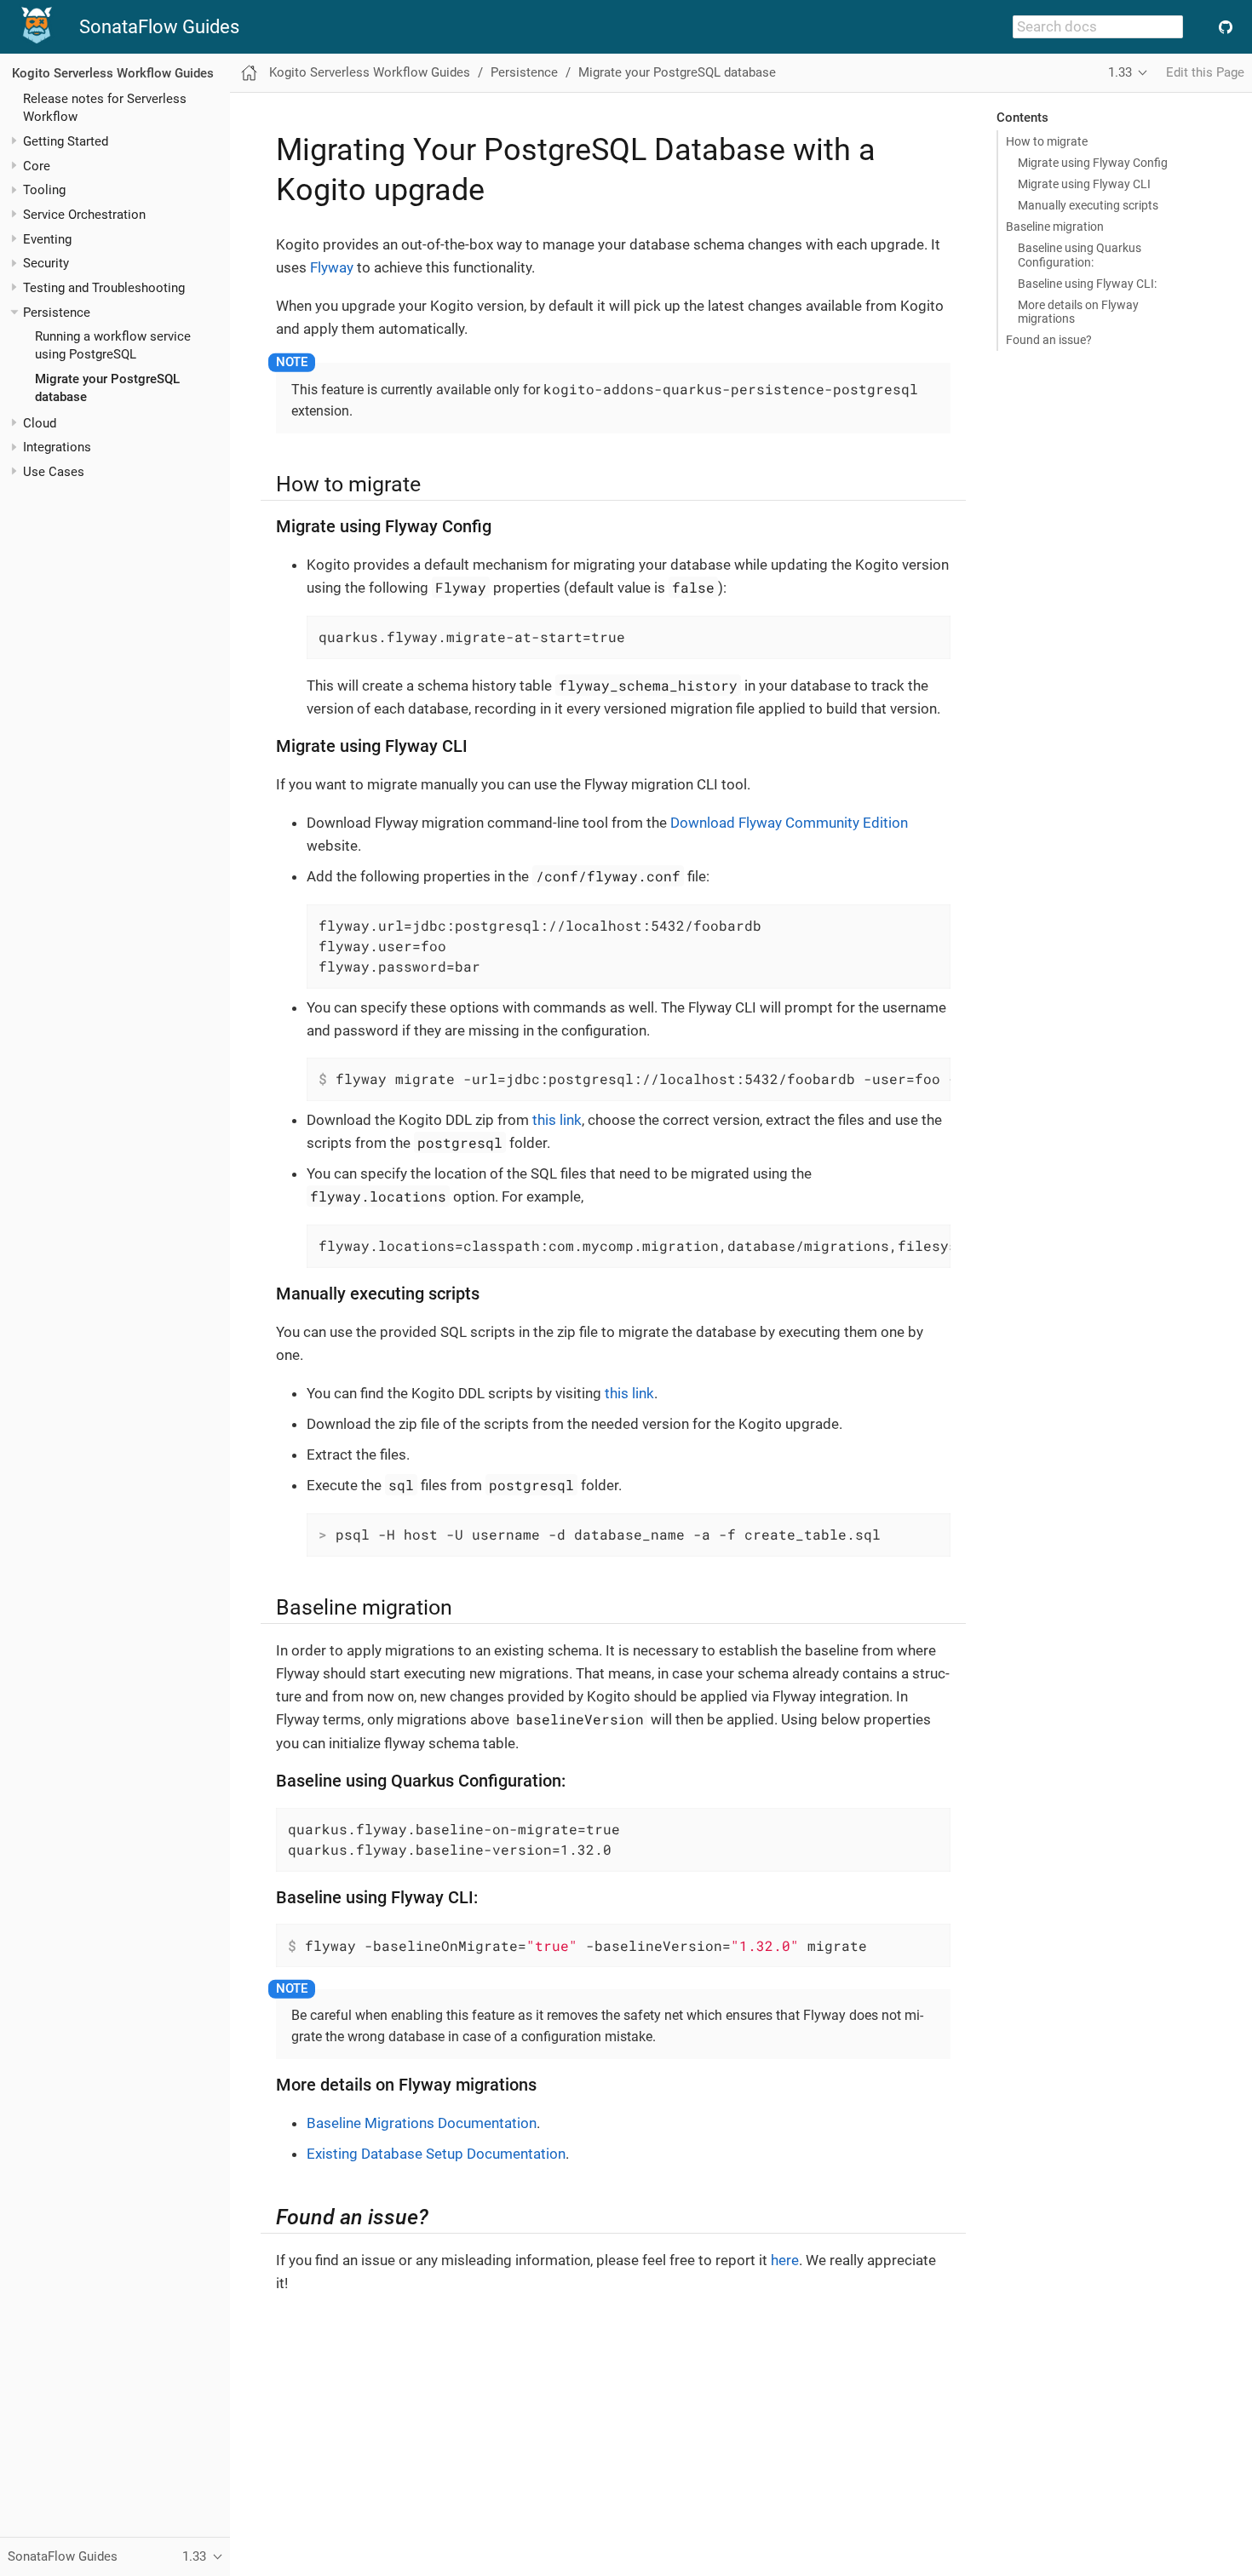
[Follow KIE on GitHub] (1225, 27)
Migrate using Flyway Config (1093, 163)
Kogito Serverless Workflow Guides (113, 73)
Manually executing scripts (1088, 205)
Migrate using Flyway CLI (1084, 184)
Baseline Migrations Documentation (422, 2123)
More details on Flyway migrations (1078, 312)
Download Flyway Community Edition (789, 823)
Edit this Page (1205, 72)
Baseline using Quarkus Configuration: (1080, 255)
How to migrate (1047, 141)
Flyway (332, 267)
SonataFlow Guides (159, 27)
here (785, 2260)
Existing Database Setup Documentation (436, 2154)
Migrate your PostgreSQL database (677, 72)
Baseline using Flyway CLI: (1087, 284)
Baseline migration (1055, 227)
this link (557, 1120)
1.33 (1120, 72)
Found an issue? (1049, 340)
